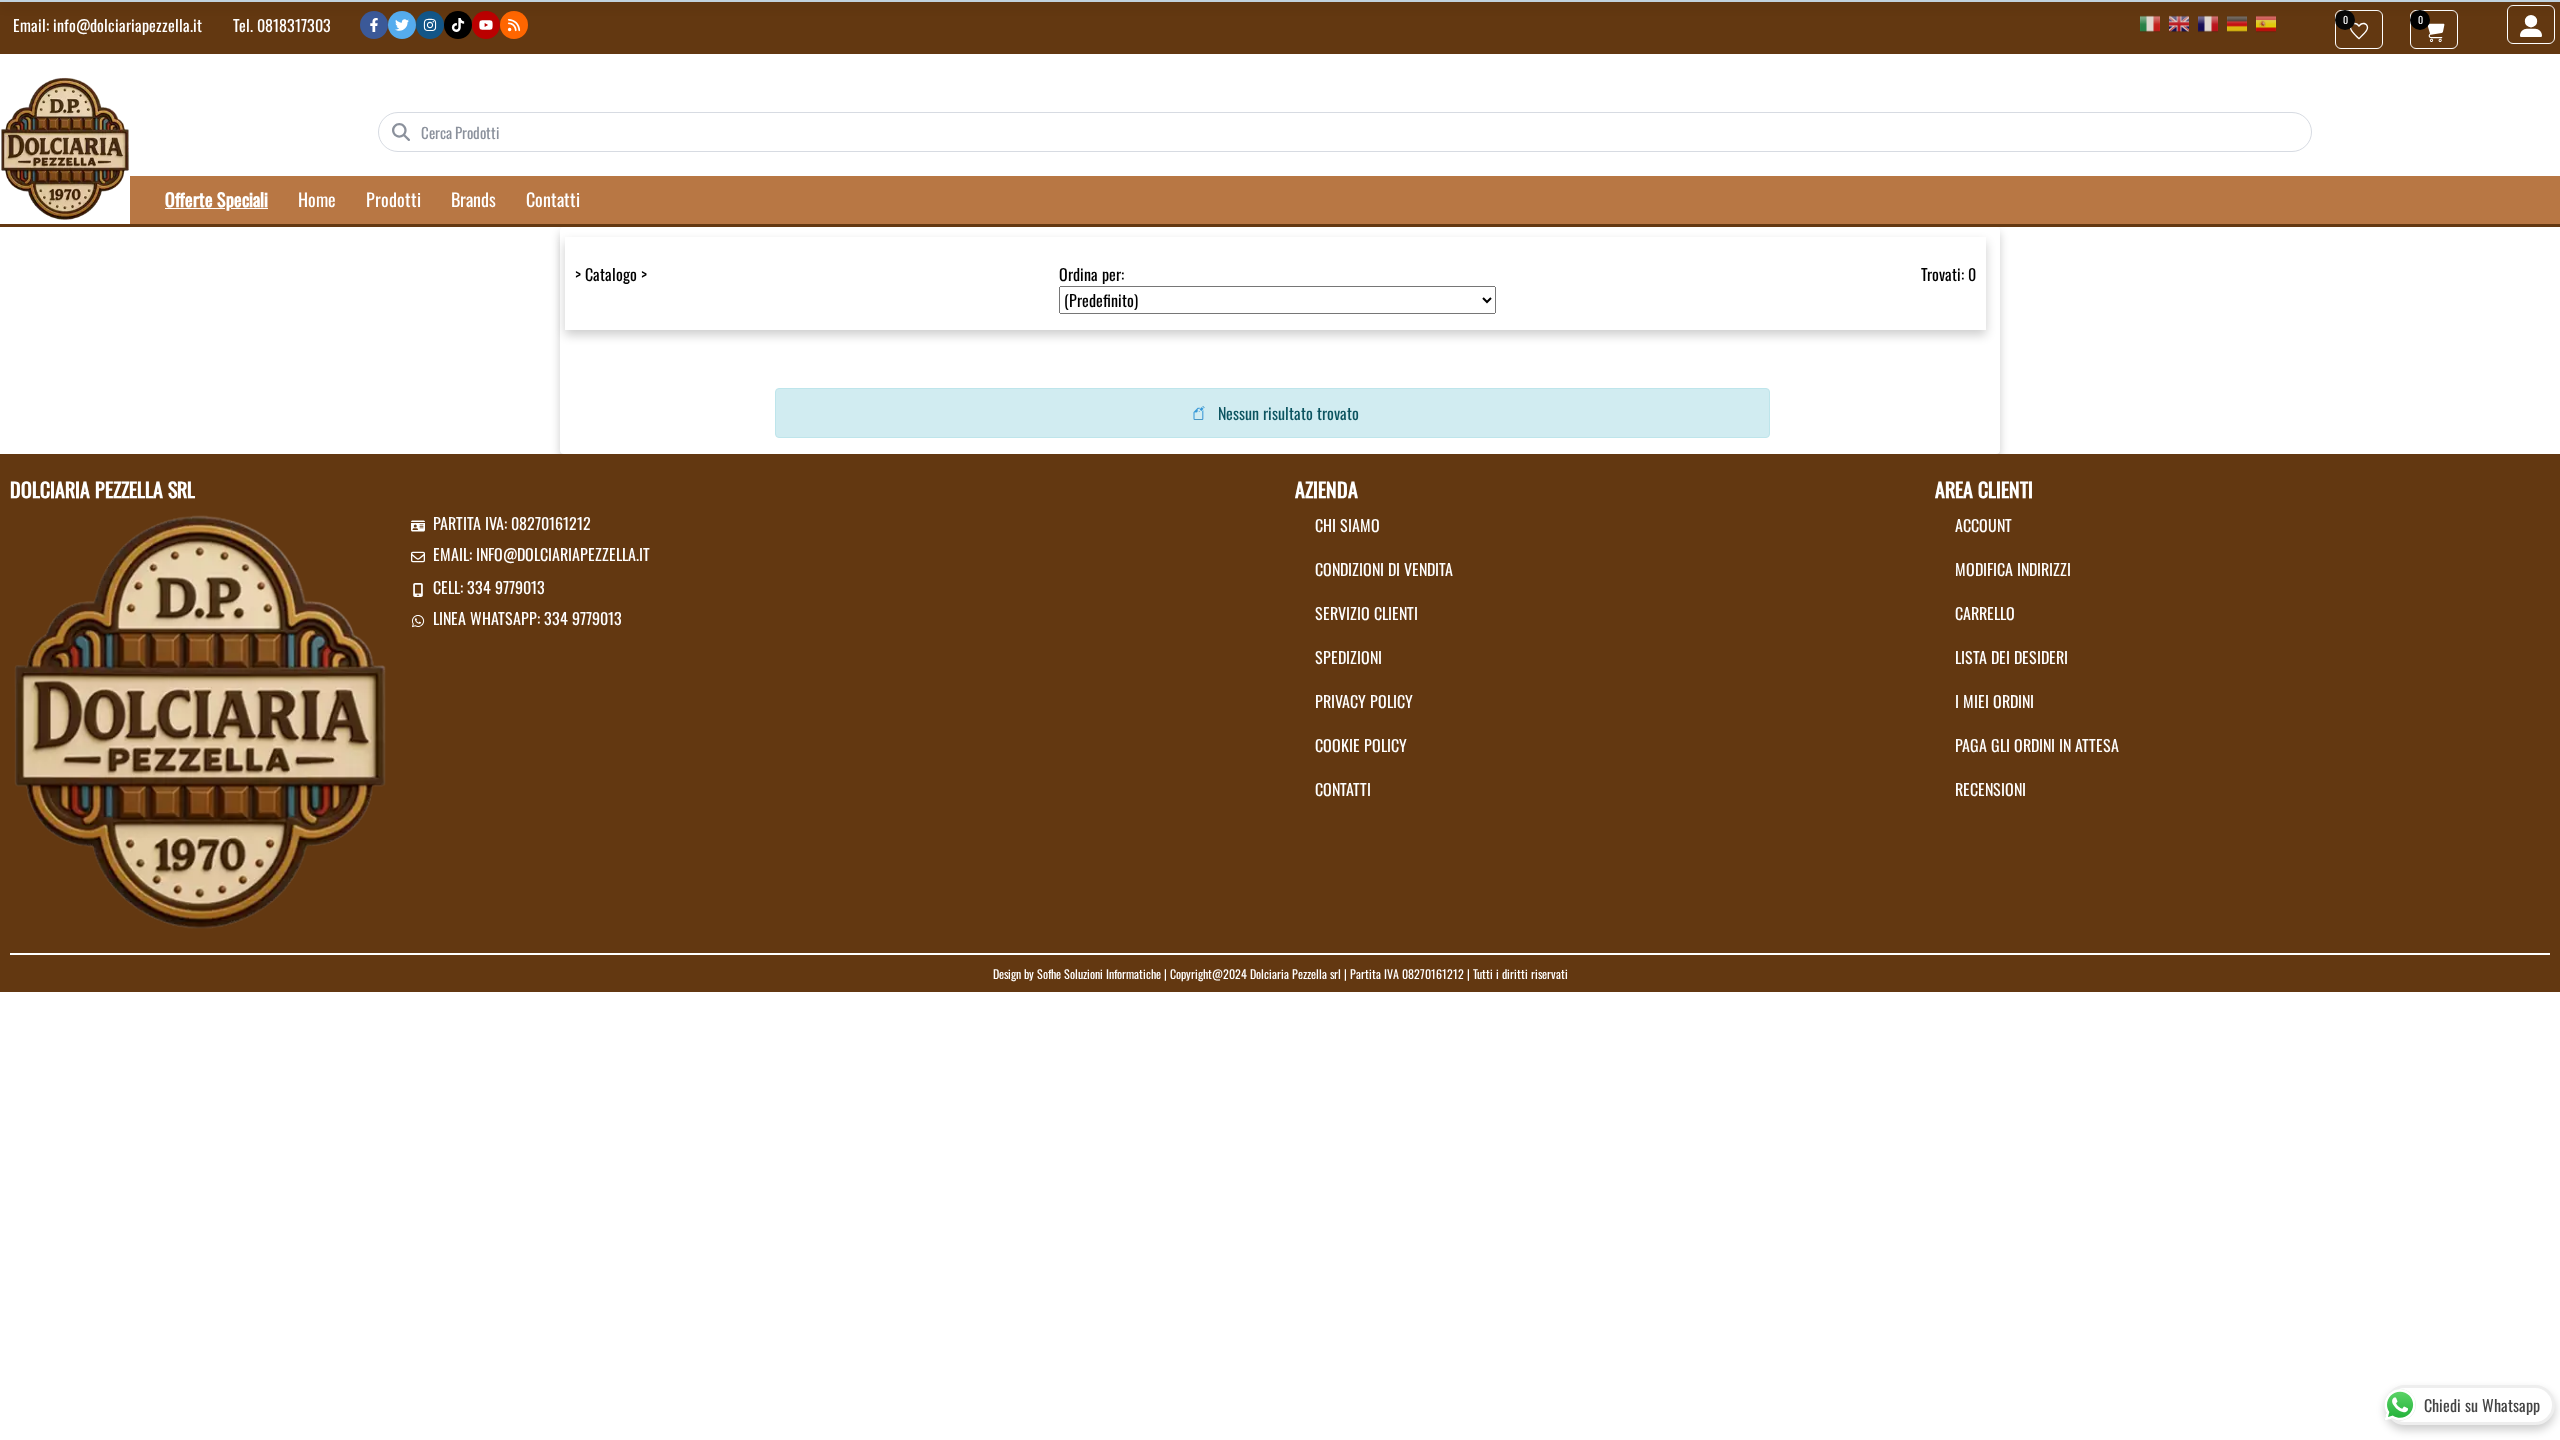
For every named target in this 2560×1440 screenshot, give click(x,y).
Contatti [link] (553, 199)
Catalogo (611, 274)
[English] (2179, 22)
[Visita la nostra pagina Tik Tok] (458, 25)
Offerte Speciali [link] (216, 199)
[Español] (2266, 22)
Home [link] (317, 199)
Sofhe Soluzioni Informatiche (1099, 973)
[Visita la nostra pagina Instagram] (430, 25)
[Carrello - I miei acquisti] (2434, 29)
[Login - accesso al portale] (2531, 24)
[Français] (2208, 22)
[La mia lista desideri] (2359, 29)
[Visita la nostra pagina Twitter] (402, 25)
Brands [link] (473, 199)
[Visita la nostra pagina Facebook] (374, 25)
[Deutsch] (2237, 22)
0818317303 (294, 25)
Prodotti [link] (393, 199)
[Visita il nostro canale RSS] (514, 25)
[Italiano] (2150, 22)
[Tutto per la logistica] (65, 147)
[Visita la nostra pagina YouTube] (486, 25)
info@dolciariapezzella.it (127, 25)
